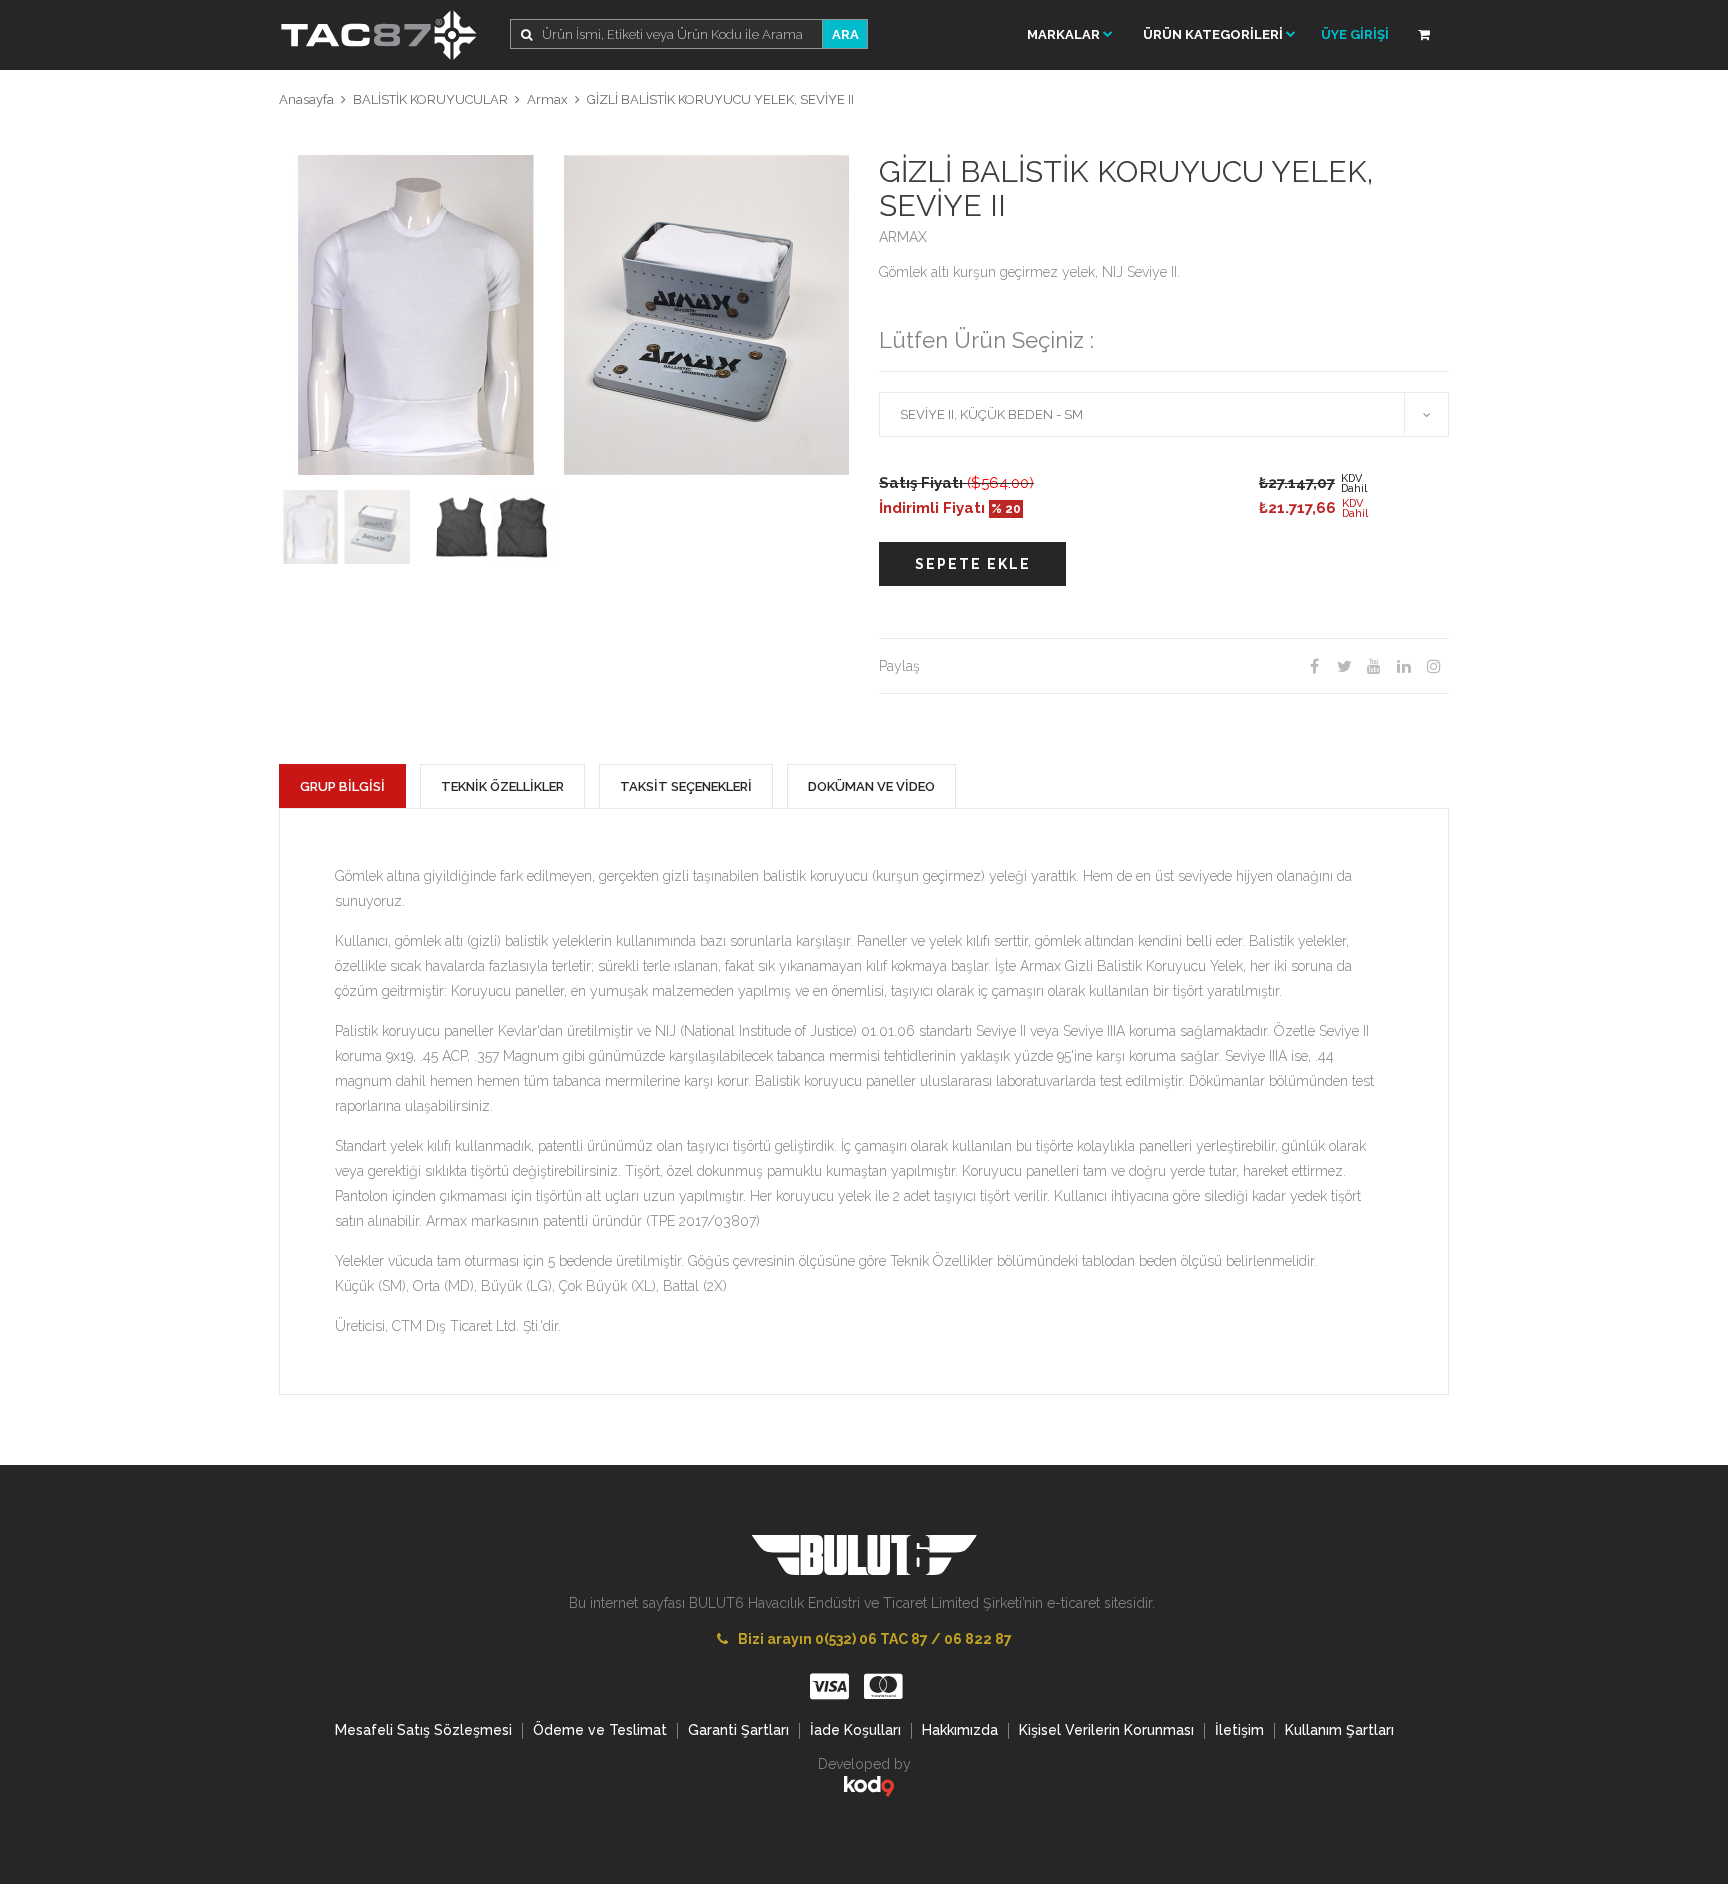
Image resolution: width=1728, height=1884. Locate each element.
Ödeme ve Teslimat (600, 1730)
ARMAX (903, 237)
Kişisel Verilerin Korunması (1106, 1730)
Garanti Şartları (738, 1730)
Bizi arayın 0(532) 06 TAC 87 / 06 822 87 (875, 1639)
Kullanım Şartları (1339, 1730)
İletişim (1239, 1730)
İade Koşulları (855, 1730)
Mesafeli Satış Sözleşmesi (423, 1730)
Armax (547, 99)
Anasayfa (306, 99)
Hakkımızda (960, 1730)
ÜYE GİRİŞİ (1355, 34)
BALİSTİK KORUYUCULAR (430, 99)
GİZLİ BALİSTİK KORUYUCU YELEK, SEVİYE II (720, 99)
